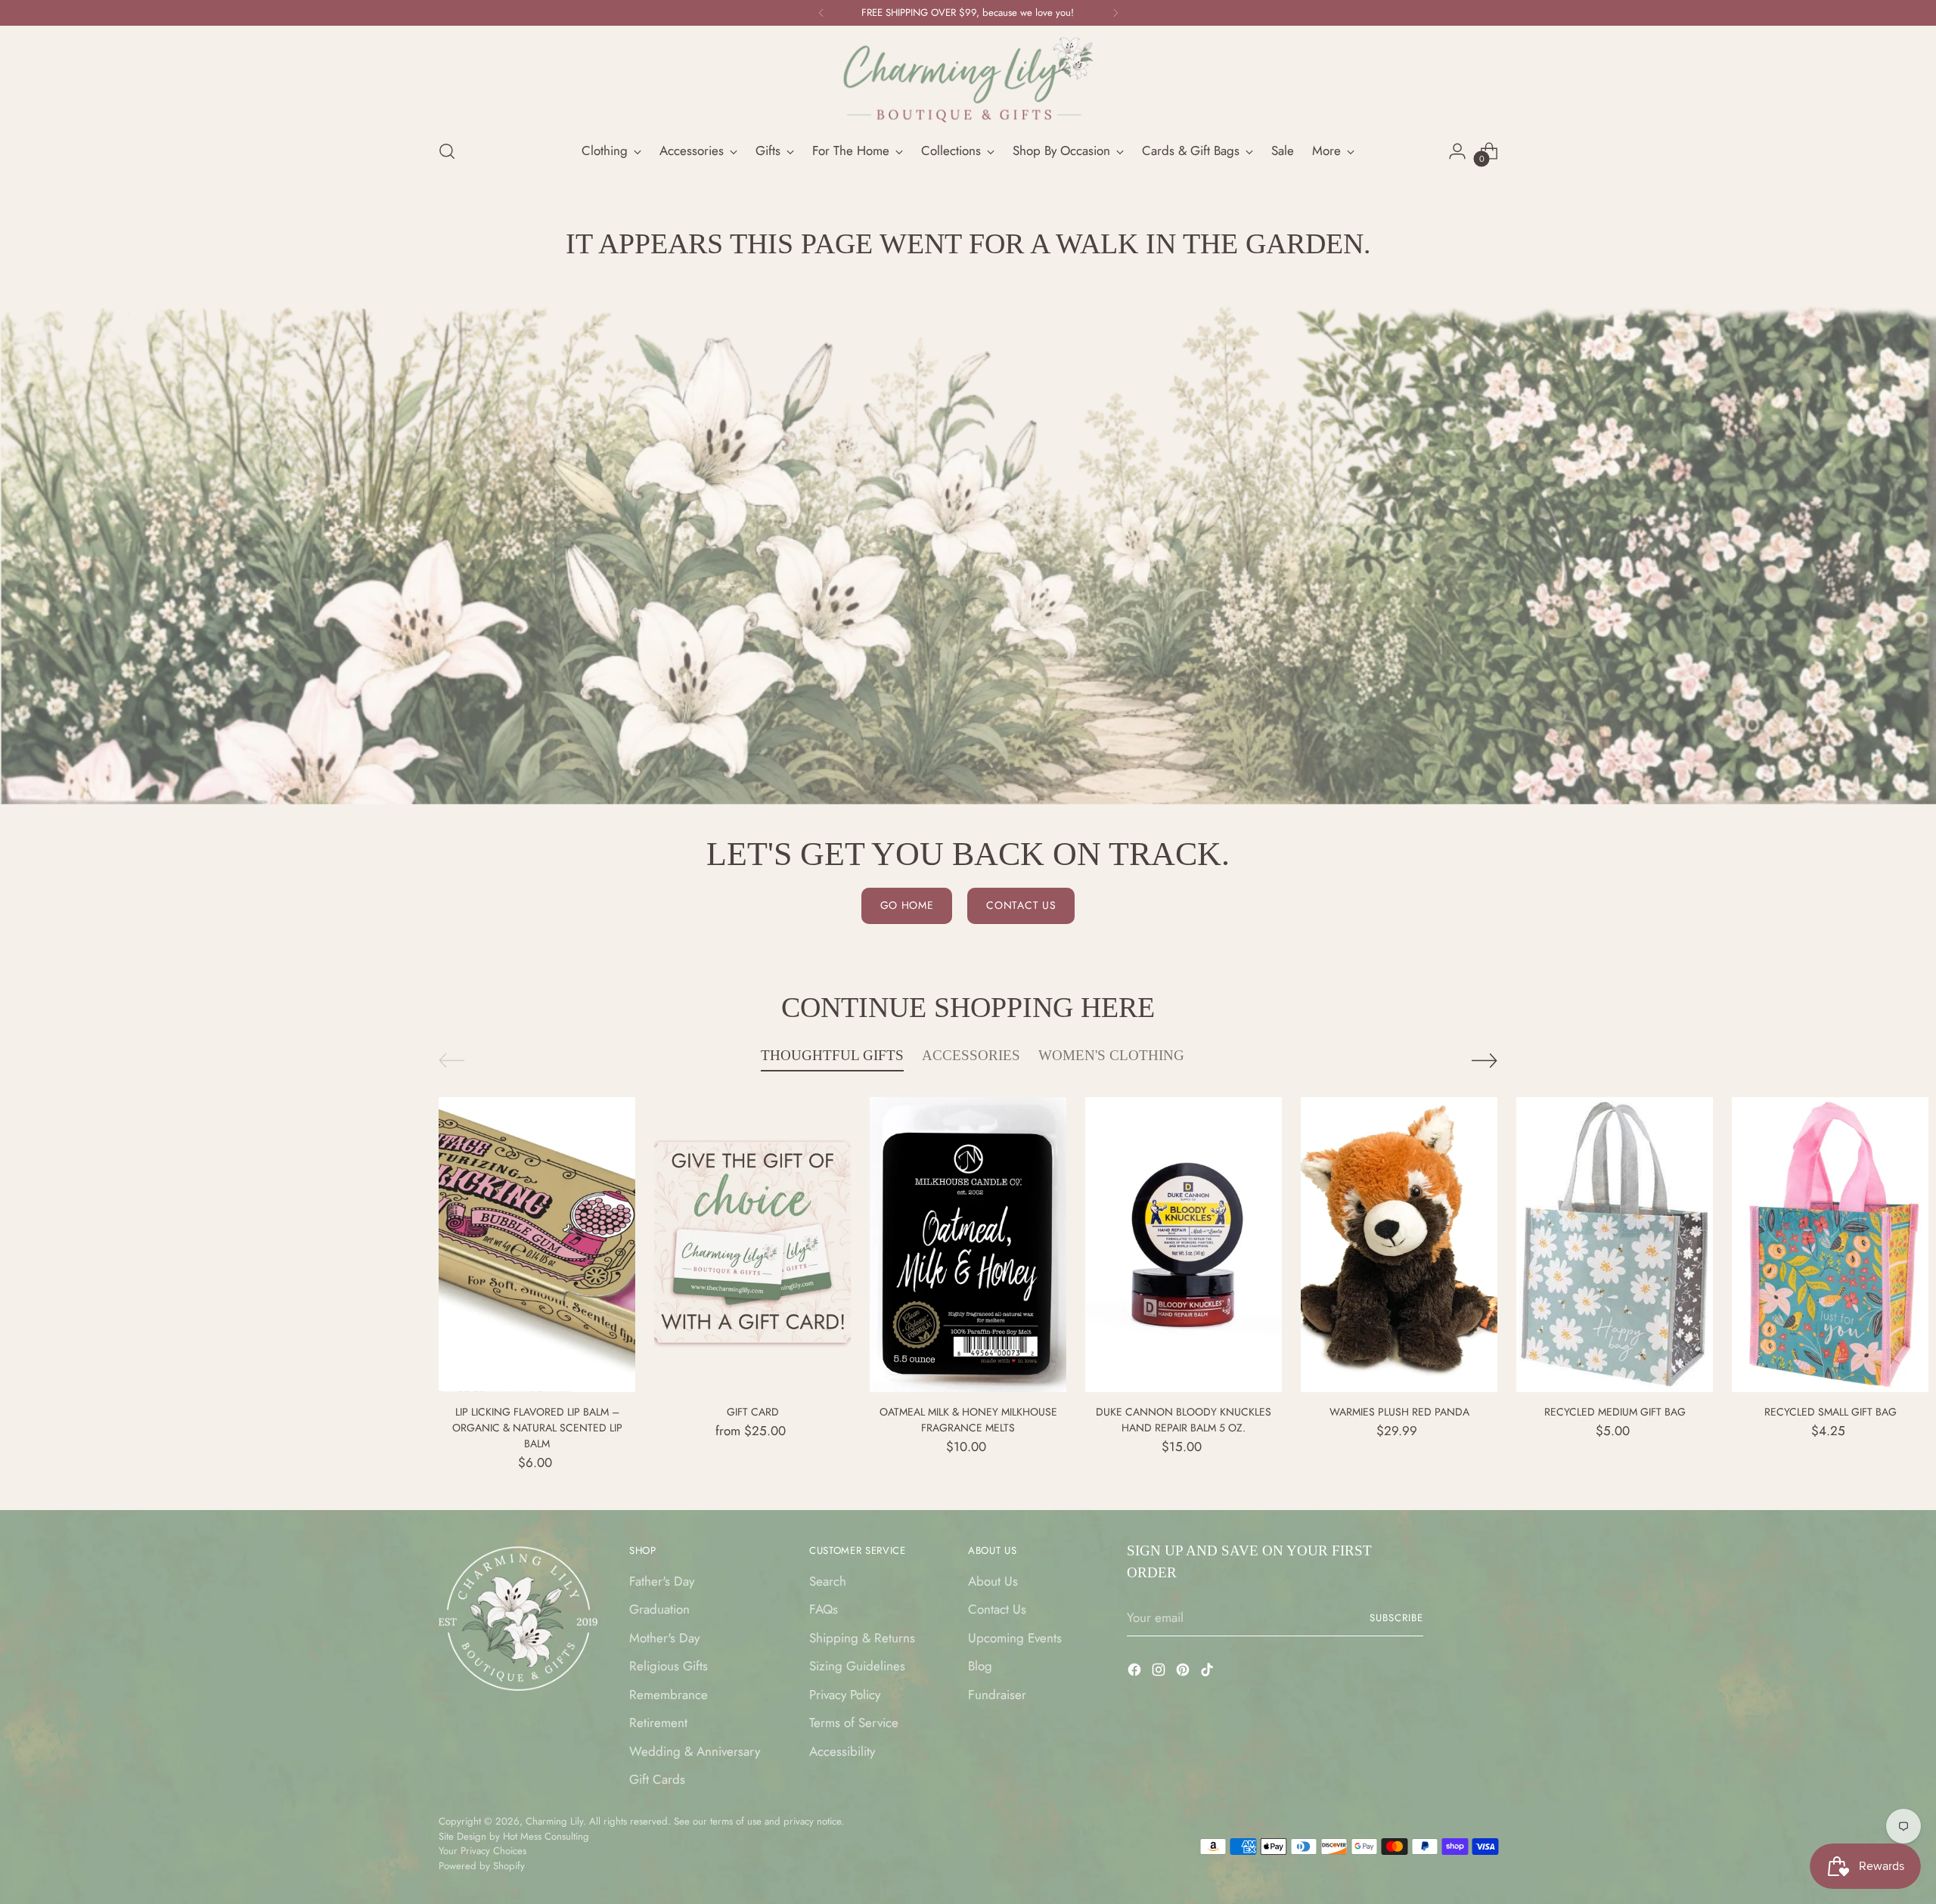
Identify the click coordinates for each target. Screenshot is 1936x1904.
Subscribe (1396, 1618)
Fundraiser (997, 1695)
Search (828, 1581)
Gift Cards (657, 1779)
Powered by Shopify (482, 1866)
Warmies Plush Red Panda (1399, 1412)
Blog (980, 1666)
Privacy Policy (845, 1695)
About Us (993, 1581)
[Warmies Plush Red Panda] (1399, 1245)
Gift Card (753, 1412)
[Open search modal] (447, 151)
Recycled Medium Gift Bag (1615, 1412)
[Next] (1115, 13)
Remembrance (669, 1695)
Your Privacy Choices (482, 1851)
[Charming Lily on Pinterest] (1184, 1673)
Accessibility (842, 1751)
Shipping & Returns (862, 1638)
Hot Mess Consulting (546, 1836)
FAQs (824, 1609)
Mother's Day (664, 1638)
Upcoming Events (1015, 1638)
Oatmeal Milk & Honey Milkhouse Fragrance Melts (968, 1420)
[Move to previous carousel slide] (451, 1061)
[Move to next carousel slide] (1485, 1060)
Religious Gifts (669, 1666)
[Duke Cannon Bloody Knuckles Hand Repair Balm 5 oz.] (1184, 1245)
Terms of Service (854, 1723)
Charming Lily (554, 1821)
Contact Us (997, 1609)
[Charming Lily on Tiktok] (1208, 1673)
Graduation (659, 1609)
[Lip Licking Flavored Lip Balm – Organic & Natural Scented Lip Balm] (537, 1245)
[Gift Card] (752, 1245)
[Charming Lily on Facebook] (1136, 1673)
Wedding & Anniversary (695, 1751)
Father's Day (662, 1581)
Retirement (658, 1723)
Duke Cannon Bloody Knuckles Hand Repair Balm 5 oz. (1184, 1420)
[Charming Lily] (968, 80)
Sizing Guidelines (857, 1666)
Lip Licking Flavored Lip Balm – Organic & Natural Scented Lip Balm (537, 1428)
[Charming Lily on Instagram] (1160, 1673)
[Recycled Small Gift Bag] (1830, 1245)
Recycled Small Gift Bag (1831, 1412)
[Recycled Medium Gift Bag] (1615, 1245)
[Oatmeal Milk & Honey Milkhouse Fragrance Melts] (968, 1245)
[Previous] (821, 13)
